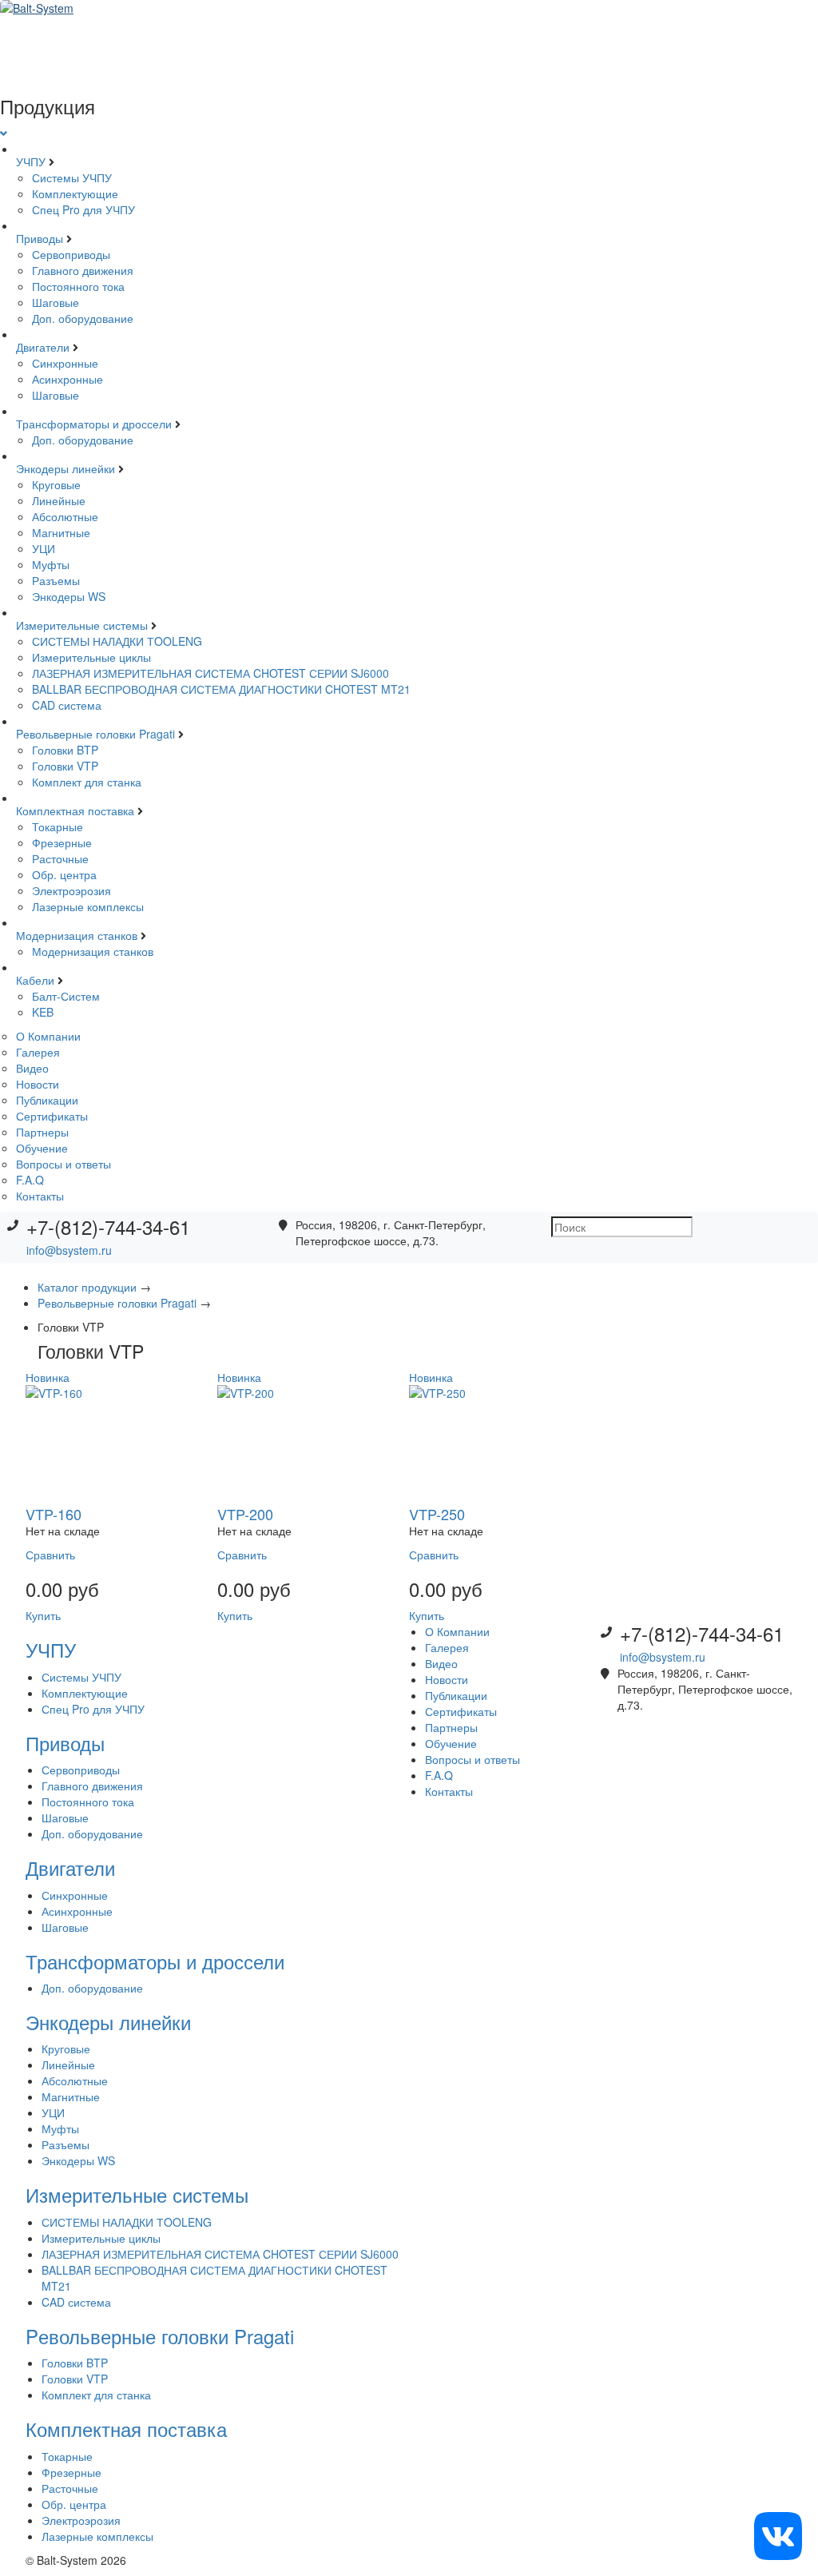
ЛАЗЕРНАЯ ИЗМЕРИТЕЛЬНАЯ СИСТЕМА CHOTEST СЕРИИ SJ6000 (210, 673)
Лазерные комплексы (88, 906)
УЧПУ (32, 161)
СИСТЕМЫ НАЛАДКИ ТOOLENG (117, 641)
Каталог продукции (89, 1287)
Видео (32, 1068)
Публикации (47, 1100)
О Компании (48, 1036)
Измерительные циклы (91, 657)
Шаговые (56, 302)
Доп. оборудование (83, 318)
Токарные (58, 826)
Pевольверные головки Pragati (97, 734)
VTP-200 (245, 1514)
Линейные (59, 500)
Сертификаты (52, 1116)
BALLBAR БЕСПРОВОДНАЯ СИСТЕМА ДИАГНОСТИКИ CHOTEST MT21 (221, 689)
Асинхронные (68, 379)
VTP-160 (54, 1514)
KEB (43, 1012)
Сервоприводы (71, 254)
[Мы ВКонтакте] (778, 2534)
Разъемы (56, 580)
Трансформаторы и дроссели (95, 424)
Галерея (38, 1052)
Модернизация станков (78, 935)
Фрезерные (62, 842)
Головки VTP (65, 766)
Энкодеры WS (69, 596)
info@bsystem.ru (69, 1250)
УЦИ (44, 548)
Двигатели (44, 347)
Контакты (40, 1196)
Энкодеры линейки (67, 468)
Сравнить (50, 1555)
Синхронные (65, 363)
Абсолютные (65, 516)
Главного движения (83, 270)
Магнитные (61, 532)
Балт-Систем (66, 996)
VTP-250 (437, 1514)
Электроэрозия (71, 890)
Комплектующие (75, 193)
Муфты (51, 564)
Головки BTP (65, 750)
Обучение (42, 1148)
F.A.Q (30, 1180)
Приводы (41, 238)
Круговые (56, 484)
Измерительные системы (83, 625)
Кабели (37, 980)
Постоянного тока (78, 286)
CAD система (67, 705)
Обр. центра (64, 874)
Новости (38, 1084)
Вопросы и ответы (64, 1164)
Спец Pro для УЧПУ (83, 209)
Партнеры (42, 1132)
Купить (43, 1615)
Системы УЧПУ (72, 177)
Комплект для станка (87, 782)
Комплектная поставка (77, 810)
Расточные (60, 858)
